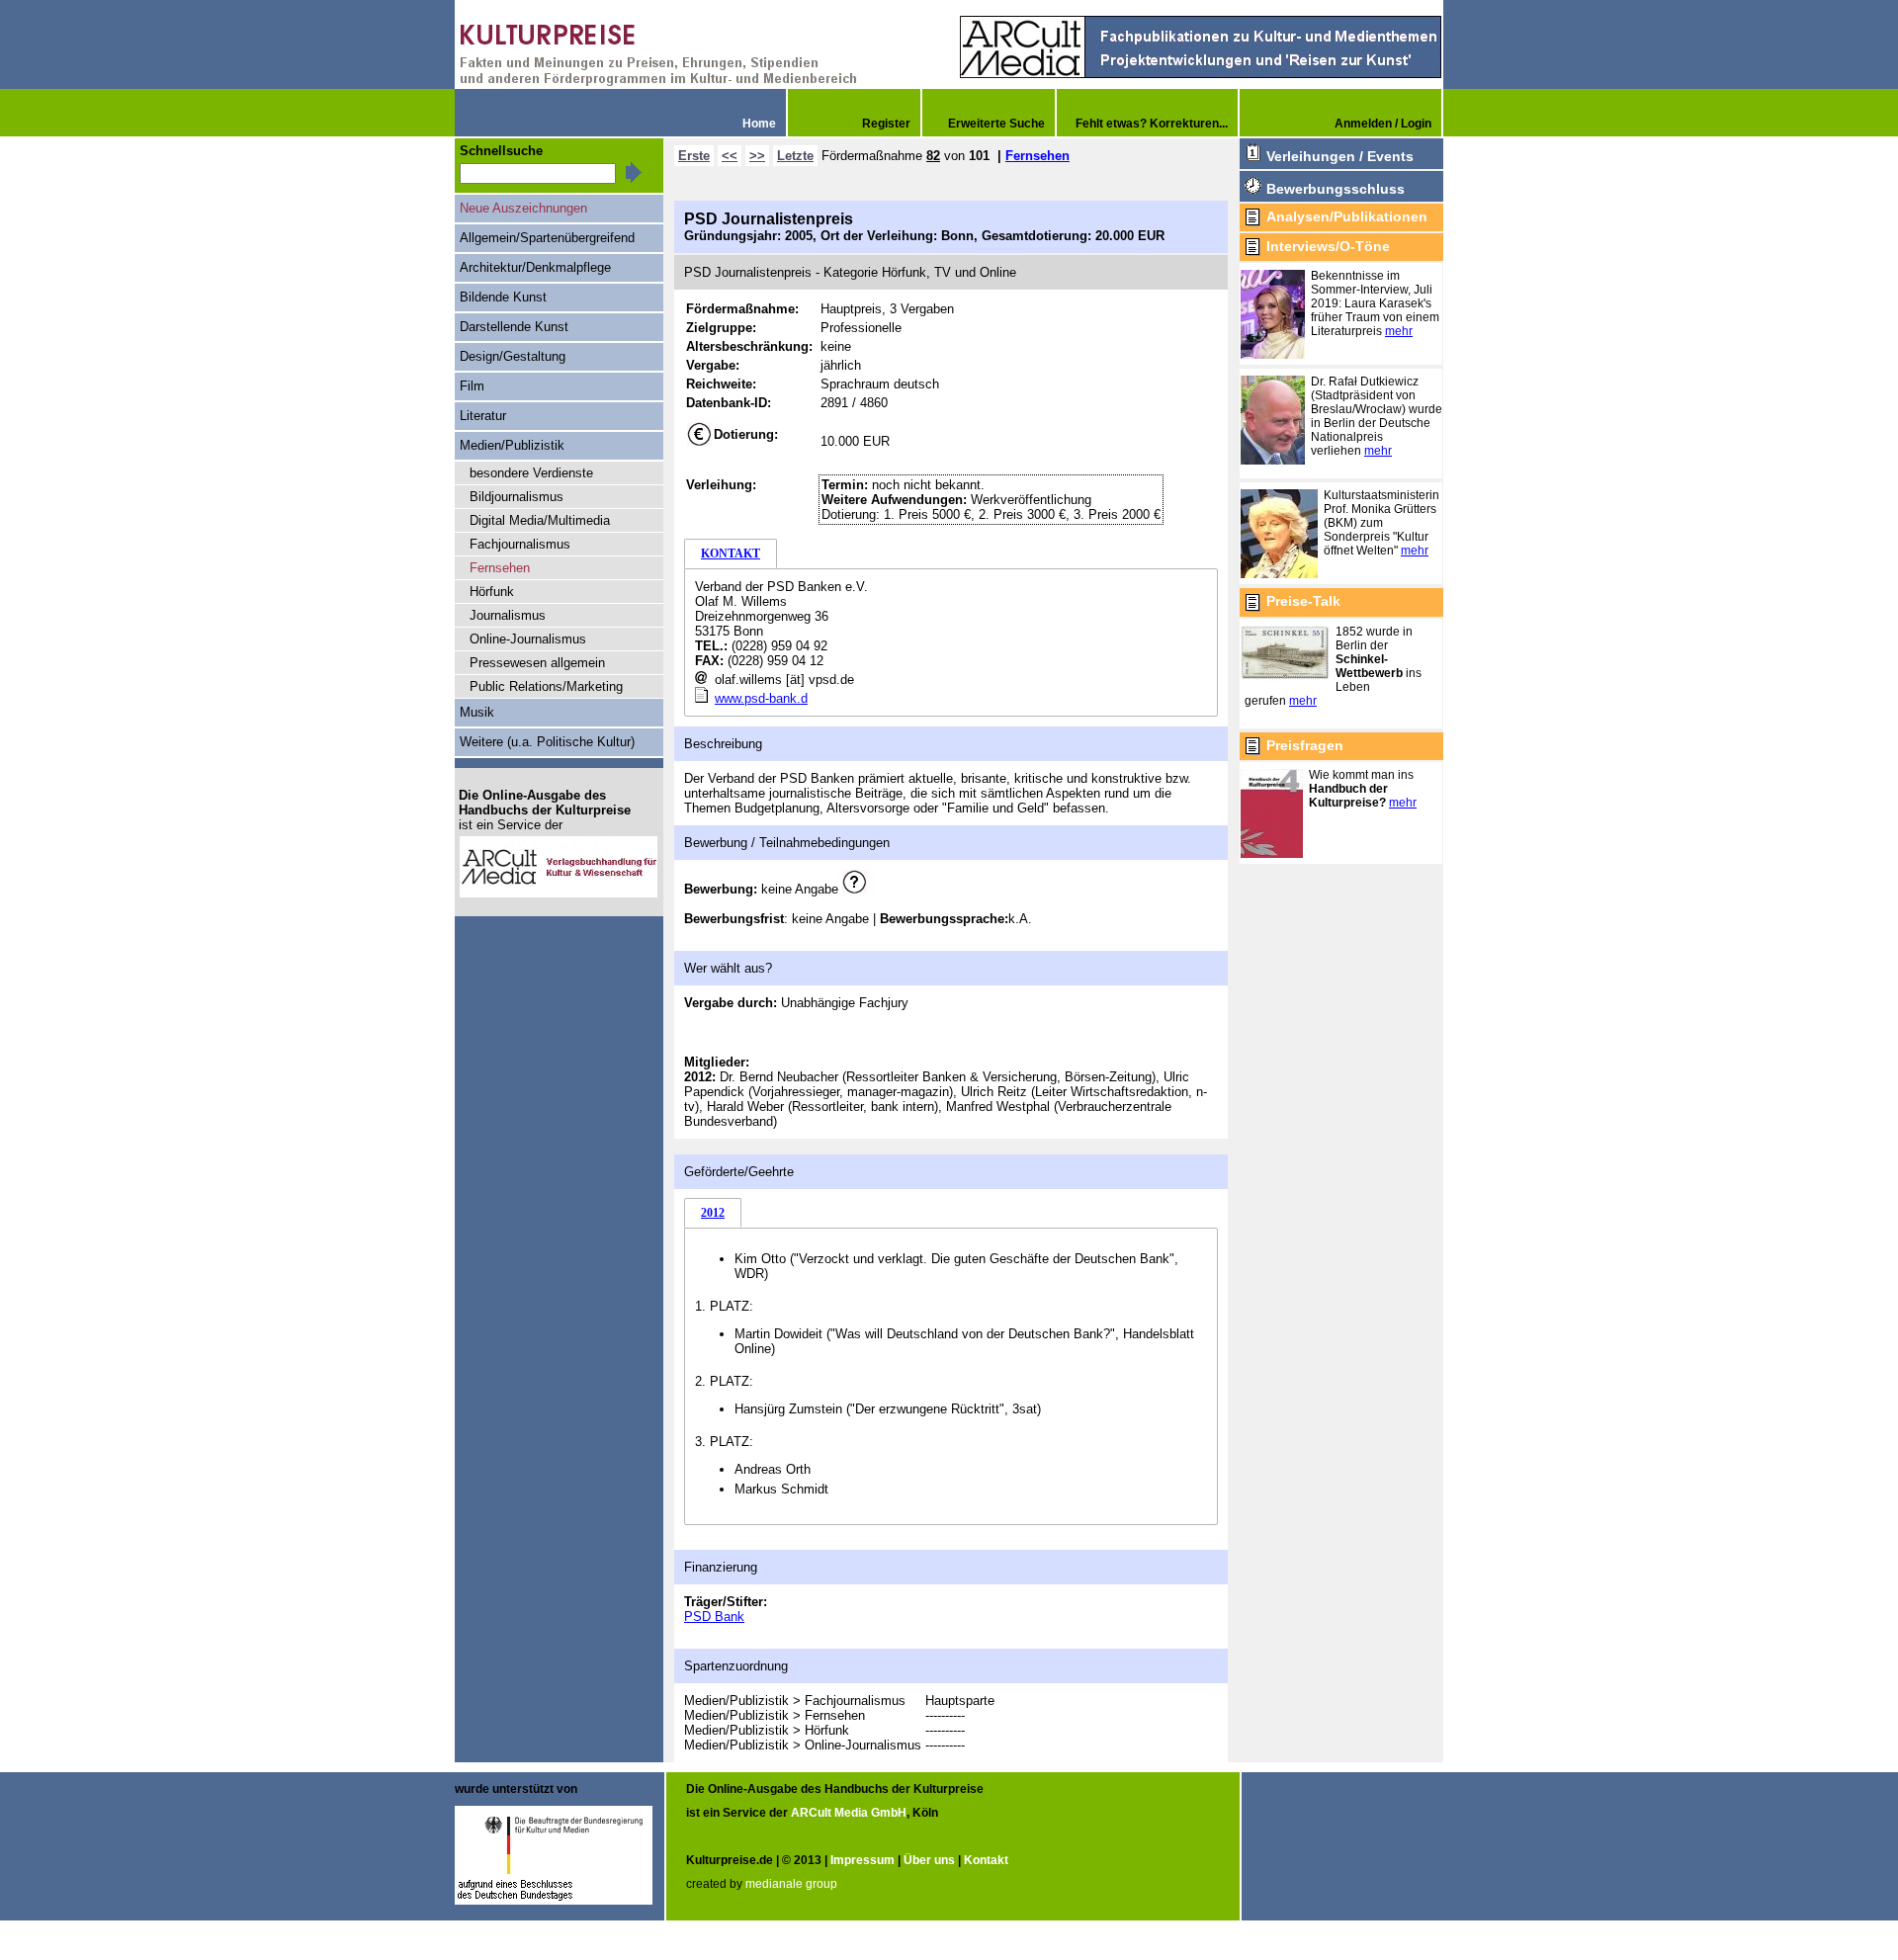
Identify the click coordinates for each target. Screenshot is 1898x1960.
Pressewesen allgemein (537, 663)
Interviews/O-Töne (1328, 246)
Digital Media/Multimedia (540, 520)
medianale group (791, 1884)
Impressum (863, 1860)
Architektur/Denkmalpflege (535, 267)
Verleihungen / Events (1340, 156)
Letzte (795, 156)
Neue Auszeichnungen (523, 208)
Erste (694, 156)
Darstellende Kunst (514, 327)
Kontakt (986, 1860)
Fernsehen (1037, 156)
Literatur (483, 416)
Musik (477, 712)
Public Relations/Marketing (546, 686)
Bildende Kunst (503, 297)
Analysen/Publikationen (1347, 216)
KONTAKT (731, 554)
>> (757, 156)
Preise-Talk (1303, 601)
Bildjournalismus (517, 497)
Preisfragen (1305, 745)
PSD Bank (714, 1617)
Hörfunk (492, 592)
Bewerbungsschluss (1336, 189)
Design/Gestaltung (513, 356)
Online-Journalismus (528, 639)
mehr (1399, 331)
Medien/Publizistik (512, 445)
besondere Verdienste (531, 473)
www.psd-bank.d (761, 698)
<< (730, 156)
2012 (713, 1213)
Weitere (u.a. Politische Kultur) (547, 742)
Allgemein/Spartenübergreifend (547, 238)
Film (472, 386)
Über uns (929, 1860)
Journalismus (508, 615)
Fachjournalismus (520, 544)
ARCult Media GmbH (849, 1813)
